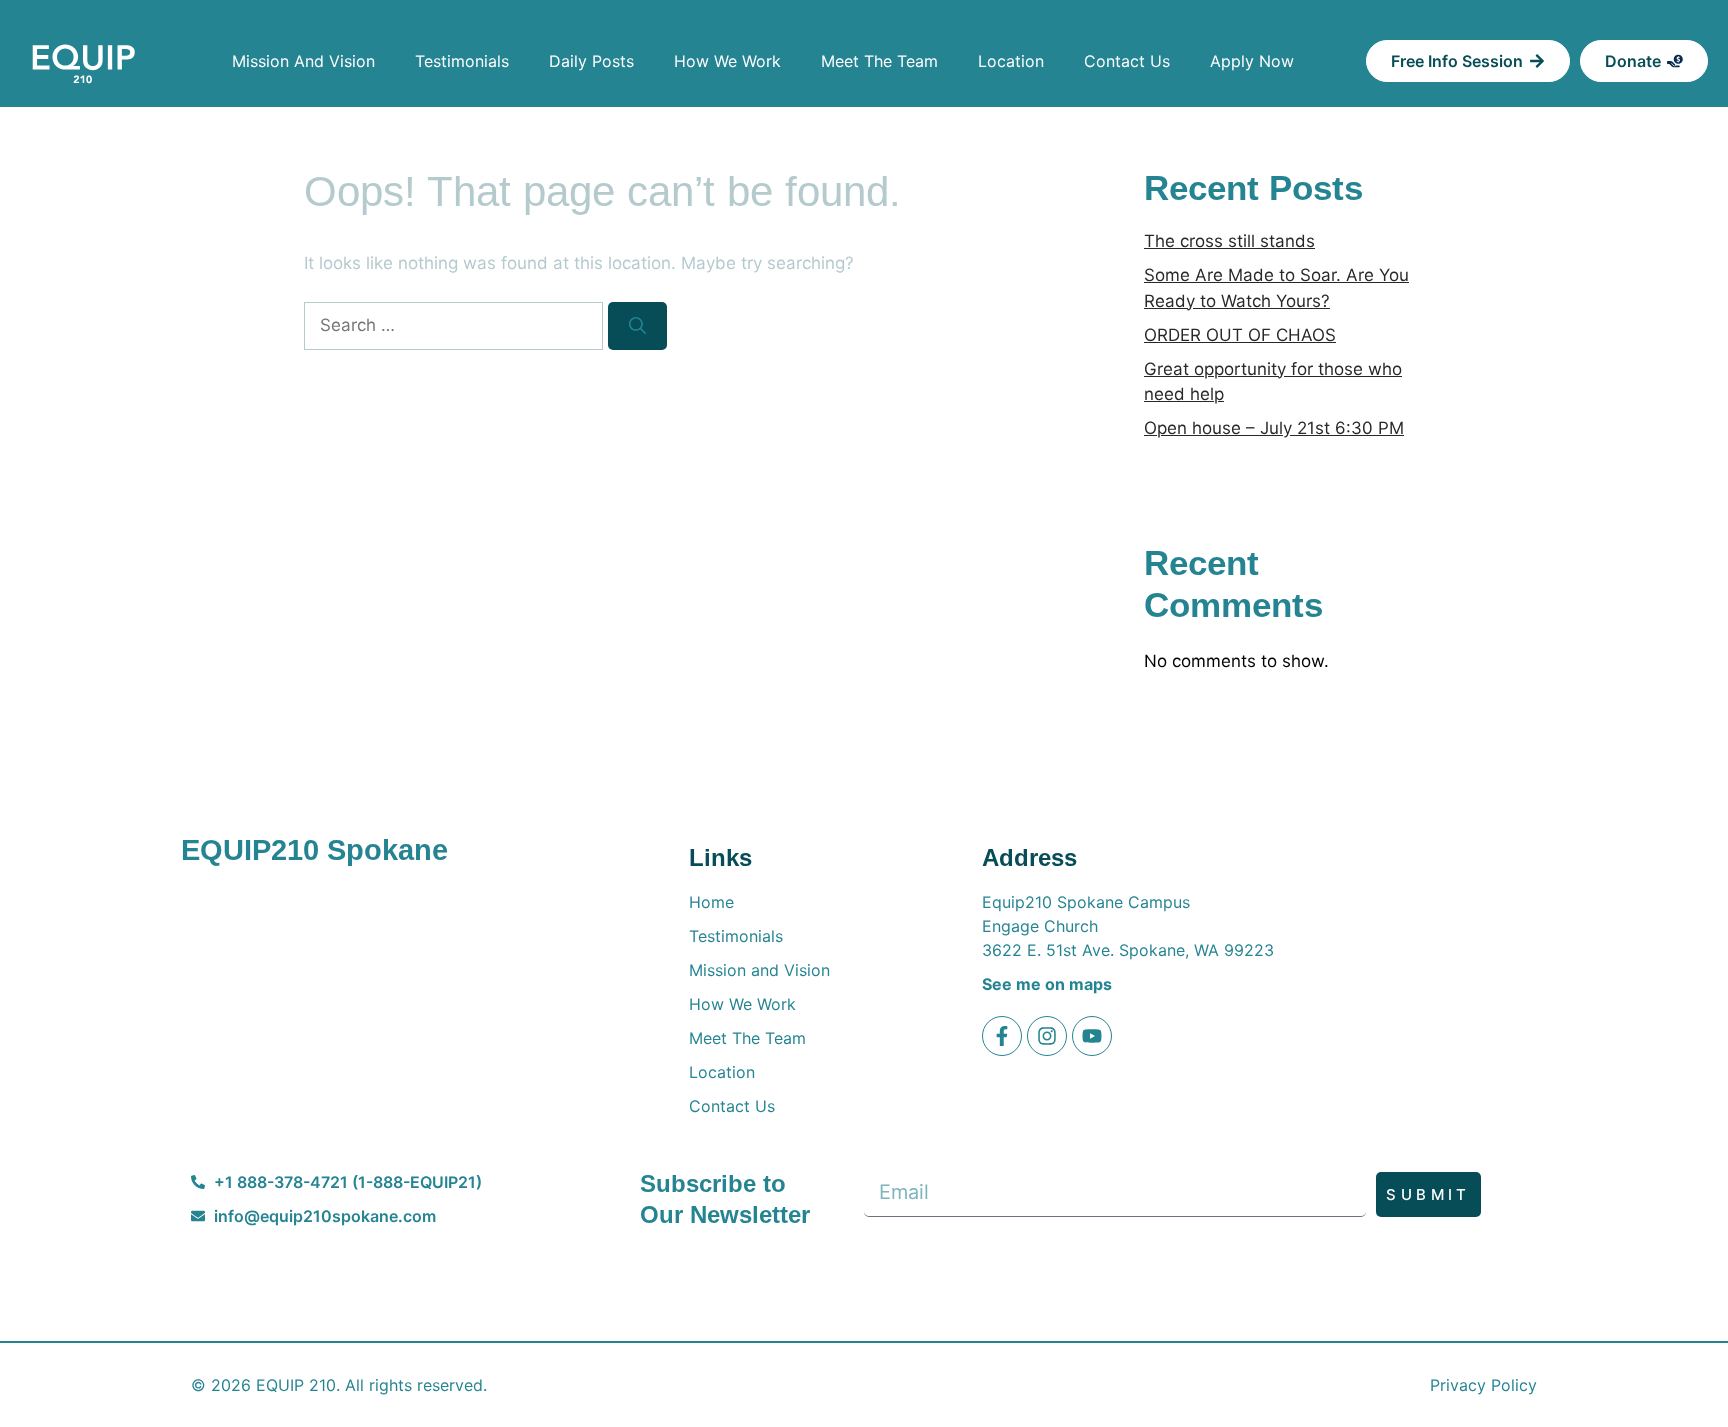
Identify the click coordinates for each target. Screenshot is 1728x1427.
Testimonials (462, 61)
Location (1011, 61)
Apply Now (1252, 61)
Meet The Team (879, 61)
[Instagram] (1047, 1036)
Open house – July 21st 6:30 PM (1274, 428)
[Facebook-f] (1002, 1036)
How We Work (727, 61)
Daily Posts (591, 61)
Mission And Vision (303, 61)
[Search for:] (456, 325)
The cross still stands (1229, 241)
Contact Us (1127, 61)
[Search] (637, 326)
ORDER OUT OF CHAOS (1240, 335)
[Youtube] (1092, 1036)
